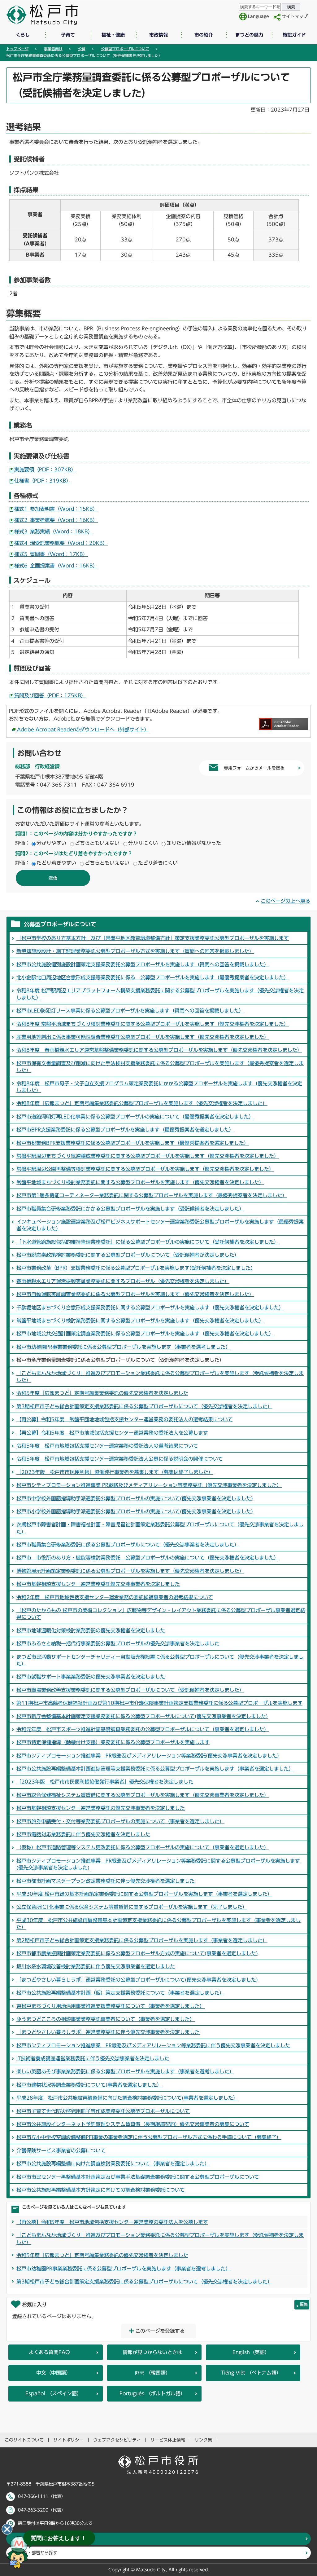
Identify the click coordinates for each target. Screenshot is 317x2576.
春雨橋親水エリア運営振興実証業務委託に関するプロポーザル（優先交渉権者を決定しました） (123, 1281)
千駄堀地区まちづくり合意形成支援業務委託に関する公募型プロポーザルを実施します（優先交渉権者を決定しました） (150, 1308)
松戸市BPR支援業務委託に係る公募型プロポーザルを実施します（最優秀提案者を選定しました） (125, 1130)
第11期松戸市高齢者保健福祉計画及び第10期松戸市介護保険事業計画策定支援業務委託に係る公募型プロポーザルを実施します (159, 1703)
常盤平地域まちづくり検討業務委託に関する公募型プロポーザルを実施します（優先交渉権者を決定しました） (140, 1182)
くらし (23, 35)
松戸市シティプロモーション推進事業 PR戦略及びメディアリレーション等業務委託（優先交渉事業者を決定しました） (149, 1485)
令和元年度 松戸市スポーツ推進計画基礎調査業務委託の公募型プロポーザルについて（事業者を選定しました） (143, 1729)
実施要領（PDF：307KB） (45, 470)
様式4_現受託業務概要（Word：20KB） (61, 543)
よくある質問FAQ (49, 2352)
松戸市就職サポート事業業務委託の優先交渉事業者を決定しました (91, 1677)
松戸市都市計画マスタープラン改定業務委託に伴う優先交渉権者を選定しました (106, 1881)
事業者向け (53, 49)
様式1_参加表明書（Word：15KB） (56, 509)
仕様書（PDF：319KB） (43, 481)
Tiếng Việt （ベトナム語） (251, 2373)
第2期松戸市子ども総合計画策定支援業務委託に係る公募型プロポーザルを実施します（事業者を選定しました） (142, 1940)
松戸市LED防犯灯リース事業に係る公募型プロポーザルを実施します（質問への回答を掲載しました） (130, 1011)
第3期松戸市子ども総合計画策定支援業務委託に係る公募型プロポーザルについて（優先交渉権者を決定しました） (144, 1406)
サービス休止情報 (168, 2440)
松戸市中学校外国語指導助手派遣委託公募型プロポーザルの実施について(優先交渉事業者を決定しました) (135, 1498)
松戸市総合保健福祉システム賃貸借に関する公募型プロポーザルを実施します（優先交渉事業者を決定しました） (143, 1795)
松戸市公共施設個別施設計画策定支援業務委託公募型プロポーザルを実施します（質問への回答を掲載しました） (143, 964)
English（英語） (251, 2352)
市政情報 (158, 35)
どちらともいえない (97, 843)
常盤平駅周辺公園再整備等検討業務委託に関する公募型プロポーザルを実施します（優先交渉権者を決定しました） (145, 1169)
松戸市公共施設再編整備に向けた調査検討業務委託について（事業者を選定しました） (113, 2164)
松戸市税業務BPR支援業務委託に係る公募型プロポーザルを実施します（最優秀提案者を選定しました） (133, 1143)
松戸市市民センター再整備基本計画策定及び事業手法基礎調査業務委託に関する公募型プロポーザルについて (138, 2177)
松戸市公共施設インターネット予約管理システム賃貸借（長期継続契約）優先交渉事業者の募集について (133, 2124)
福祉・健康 (113, 35)
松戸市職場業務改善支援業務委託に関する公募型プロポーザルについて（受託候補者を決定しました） (130, 1690)
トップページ (17, 49)
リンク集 (203, 2440)
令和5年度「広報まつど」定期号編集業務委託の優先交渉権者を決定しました (102, 1393)
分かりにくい (143, 843)
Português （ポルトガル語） (152, 2393)
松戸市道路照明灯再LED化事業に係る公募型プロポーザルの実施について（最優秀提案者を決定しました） (135, 1117)
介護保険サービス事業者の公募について (61, 2150)
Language (258, 16)
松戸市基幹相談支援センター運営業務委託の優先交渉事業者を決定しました (101, 1808)
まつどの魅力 (249, 35)
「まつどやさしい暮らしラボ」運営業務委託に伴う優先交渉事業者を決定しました (108, 2032)
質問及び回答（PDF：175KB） (50, 695)
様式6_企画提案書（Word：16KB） (56, 566)
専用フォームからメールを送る (254, 768)
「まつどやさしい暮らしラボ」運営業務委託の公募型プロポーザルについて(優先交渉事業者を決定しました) (137, 1980)
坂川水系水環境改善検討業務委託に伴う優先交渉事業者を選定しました (96, 1966)
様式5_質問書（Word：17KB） (51, 554)
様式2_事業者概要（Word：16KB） (56, 520)
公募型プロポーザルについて (125, 49)
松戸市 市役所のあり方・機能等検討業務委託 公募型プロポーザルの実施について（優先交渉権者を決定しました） (148, 1558)
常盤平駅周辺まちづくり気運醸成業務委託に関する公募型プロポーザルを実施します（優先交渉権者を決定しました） (148, 1156)
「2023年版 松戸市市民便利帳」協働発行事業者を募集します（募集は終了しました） (115, 1472)
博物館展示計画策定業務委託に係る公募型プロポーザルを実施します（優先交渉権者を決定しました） (130, 1571)
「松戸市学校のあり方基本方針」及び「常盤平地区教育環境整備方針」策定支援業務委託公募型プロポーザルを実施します (153, 938)
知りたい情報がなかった (194, 843)
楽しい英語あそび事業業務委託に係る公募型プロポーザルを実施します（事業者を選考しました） (125, 2071)
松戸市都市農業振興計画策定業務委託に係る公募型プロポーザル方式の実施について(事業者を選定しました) (137, 1953)
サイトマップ (295, 16)
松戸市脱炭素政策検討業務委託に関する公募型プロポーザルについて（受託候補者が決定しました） (128, 1255)
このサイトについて (24, 2440)
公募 (82, 49)
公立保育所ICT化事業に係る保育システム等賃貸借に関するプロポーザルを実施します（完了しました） (132, 1907)
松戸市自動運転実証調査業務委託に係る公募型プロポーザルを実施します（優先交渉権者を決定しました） (135, 1294)
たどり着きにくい (158, 863)
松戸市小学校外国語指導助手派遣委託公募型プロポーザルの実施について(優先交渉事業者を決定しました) (135, 1511)
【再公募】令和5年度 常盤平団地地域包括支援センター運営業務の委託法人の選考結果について (125, 1419)
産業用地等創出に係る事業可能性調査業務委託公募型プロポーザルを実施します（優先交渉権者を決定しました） (143, 1037)
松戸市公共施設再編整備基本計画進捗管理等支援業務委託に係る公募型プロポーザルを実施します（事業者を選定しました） (155, 1769)
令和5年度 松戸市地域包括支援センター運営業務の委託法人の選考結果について (107, 1446)
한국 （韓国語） (152, 2373)
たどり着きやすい (56, 863)
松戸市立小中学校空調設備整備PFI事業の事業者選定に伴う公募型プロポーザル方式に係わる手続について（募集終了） (149, 2137)
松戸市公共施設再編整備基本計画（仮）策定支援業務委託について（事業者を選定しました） (120, 1993)
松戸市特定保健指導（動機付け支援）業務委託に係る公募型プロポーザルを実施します (113, 1742)
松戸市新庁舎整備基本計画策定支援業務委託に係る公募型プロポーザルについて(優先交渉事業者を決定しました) (142, 1716)
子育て (68, 35)
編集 (304, 2304)
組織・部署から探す (38, 2553)
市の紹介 (204, 35)
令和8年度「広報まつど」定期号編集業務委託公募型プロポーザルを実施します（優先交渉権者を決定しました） (142, 1103)
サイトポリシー (68, 2440)
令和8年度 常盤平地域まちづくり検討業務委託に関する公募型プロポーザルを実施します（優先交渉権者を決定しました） (153, 1024)
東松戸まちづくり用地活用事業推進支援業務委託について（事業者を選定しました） (111, 2006)
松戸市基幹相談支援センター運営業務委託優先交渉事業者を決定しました (98, 1584)
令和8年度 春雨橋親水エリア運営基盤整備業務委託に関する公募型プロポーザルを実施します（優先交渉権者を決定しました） (159, 1050)
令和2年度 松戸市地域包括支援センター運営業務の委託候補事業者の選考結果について (115, 1597)
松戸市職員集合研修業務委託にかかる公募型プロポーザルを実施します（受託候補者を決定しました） (130, 1209)
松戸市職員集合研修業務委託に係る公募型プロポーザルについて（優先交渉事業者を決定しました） (128, 1545)
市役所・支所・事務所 (40, 2539)
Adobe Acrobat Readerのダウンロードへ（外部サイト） (83, 730)
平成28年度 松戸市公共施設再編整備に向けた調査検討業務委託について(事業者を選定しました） (127, 2098)
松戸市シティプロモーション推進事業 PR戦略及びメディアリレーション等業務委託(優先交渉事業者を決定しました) (148, 1756)
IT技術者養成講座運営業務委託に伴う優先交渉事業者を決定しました (93, 2058)
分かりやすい (51, 843)
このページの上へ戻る (285, 901)
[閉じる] (7, 2529)
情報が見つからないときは (152, 2352)
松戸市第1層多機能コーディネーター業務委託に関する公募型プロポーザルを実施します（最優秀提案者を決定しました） (152, 1195)
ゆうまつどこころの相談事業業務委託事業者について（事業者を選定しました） (106, 2019)
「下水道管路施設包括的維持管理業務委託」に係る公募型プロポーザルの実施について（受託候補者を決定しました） (148, 1242)
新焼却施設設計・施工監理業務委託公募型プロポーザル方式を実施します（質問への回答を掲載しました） (135, 951)
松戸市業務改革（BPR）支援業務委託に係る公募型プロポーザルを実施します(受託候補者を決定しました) (135, 1268)
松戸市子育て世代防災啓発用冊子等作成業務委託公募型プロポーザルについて (103, 2111)
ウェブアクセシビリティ (117, 2440)
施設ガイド (294, 35)
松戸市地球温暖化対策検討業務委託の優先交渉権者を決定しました (91, 1630)
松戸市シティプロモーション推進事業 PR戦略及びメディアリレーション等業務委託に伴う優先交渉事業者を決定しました (153, 2045)
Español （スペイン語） (54, 2393)
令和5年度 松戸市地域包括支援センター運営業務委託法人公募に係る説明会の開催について (120, 1459)
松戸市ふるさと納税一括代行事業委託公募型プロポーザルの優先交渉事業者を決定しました (118, 1643)
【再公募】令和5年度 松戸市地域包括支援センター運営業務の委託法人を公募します (112, 1433)
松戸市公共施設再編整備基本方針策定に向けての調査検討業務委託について (101, 2190)
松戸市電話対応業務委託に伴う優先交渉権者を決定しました (83, 1834)
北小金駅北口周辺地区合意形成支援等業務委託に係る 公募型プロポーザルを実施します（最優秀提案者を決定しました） (153, 977)
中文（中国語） (54, 2373)
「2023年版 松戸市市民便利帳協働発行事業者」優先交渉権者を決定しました (105, 1782)
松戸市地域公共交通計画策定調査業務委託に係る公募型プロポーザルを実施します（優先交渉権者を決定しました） (145, 1334)
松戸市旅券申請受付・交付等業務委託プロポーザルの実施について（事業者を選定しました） (120, 1821)
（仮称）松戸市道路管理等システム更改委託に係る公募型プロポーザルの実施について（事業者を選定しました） (143, 1847)
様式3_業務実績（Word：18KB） (54, 532)
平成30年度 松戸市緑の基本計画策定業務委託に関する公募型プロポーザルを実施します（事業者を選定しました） (144, 1894)
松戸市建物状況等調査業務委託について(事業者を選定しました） (89, 2085)
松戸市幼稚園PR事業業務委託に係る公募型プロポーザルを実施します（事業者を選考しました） (124, 1347)
